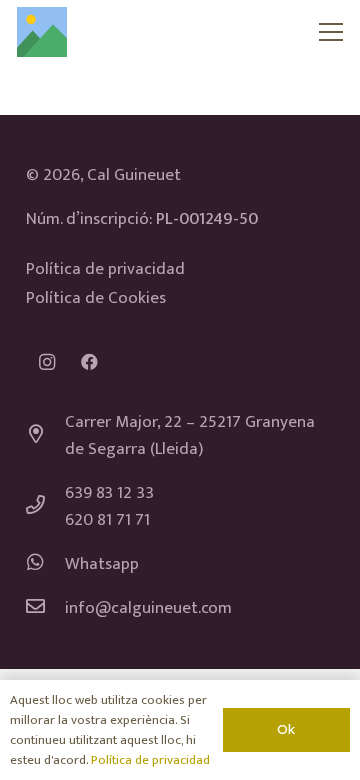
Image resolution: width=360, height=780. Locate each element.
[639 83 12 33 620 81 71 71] (46, 507)
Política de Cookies (96, 298)
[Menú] (331, 32)
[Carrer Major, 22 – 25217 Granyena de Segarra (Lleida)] (46, 436)
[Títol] (42, 32)
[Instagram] (47, 362)
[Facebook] (89, 362)
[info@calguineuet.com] (46, 608)
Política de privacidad (105, 269)
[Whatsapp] (46, 564)
